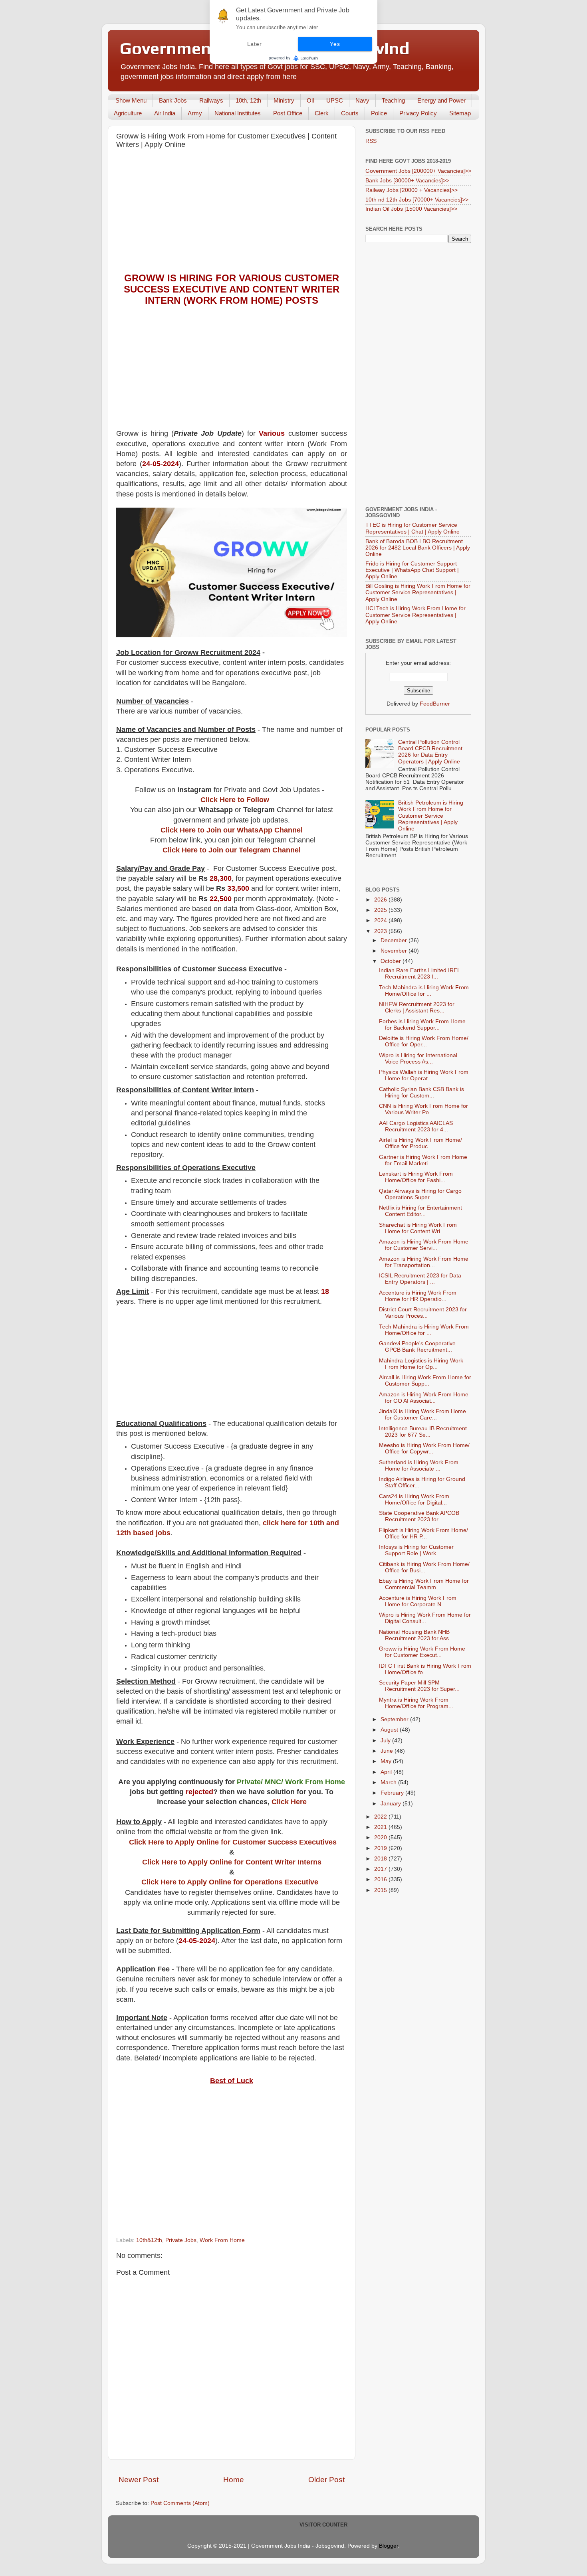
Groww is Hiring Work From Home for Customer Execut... (422, 1652)
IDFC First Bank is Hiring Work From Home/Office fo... (425, 1669)
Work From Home (222, 2240)
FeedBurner (435, 704)
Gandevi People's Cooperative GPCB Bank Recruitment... (417, 1347)
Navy (362, 100)
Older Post (326, 2480)
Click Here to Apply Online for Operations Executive (230, 1882)
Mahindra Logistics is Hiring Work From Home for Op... (421, 1364)
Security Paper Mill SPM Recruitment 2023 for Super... (419, 1686)
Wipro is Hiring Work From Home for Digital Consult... (425, 1618)
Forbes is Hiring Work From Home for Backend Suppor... (422, 1025)
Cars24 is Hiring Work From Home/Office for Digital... (414, 1500)
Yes (335, 44)
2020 (381, 1838)
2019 (381, 1848)
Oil (310, 100)
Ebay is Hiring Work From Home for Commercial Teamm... (424, 1584)
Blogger (389, 2546)
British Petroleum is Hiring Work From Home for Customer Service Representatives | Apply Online (431, 816)
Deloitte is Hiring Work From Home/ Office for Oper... (424, 1041)
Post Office (288, 113)
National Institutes (238, 113)
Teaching (393, 100)
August (390, 1730)
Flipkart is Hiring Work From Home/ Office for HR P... (423, 1533)
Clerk (322, 113)
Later (255, 44)
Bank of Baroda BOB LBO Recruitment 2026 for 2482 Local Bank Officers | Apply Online (418, 548)
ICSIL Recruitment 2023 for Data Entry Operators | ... (420, 1279)
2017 (381, 1869)
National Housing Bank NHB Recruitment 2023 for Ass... (416, 1635)
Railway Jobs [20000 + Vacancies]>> (411, 190)
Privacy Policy (418, 113)
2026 (381, 900)
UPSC (335, 100)
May (387, 1761)
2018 (381, 1859)
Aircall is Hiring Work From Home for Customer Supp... (425, 1381)
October (392, 961)
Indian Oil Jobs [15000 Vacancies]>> (411, 209)
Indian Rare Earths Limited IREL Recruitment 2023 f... (419, 974)
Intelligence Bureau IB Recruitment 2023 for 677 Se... (423, 1432)
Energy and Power (441, 100)
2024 (381, 920)
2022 (381, 1817)
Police (379, 113)
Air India (165, 113)
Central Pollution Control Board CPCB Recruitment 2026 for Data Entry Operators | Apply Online (430, 752)
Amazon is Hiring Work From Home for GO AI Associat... (424, 1398)
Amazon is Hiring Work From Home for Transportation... (424, 1262)
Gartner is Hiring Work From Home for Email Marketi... (423, 1160)
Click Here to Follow (235, 800)
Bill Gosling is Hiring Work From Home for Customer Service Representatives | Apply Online (418, 592)
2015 (381, 1890)
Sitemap (460, 113)
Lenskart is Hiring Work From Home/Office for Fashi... (416, 1177)
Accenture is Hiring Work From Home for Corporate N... (418, 1601)
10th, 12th (248, 100)
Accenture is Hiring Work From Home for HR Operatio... (418, 1296)
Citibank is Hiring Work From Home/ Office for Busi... (424, 1567)
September (395, 1719)
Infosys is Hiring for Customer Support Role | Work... (416, 1550)
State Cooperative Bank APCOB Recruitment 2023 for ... (419, 1516)
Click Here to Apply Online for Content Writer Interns (232, 1862)
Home (234, 2480)
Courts (350, 113)
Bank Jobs (173, 100)
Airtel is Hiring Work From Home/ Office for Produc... (420, 1143)
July (386, 1741)
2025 (381, 910)
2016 (381, 1879)
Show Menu (131, 100)
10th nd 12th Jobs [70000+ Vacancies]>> (417, 200)
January (392, 1804)
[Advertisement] (232, 213)
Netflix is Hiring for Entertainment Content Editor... (420, 1211)
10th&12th (149, 2240)
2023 (381, 931)
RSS (371, 141)
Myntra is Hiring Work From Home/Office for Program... (416, 1703)
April (387, 1772)
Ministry (284, 100)
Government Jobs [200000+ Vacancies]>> (418, 171)
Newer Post (139, 2480)
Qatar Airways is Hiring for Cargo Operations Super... (420, 1194)
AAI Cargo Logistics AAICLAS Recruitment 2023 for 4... (416, 1126)
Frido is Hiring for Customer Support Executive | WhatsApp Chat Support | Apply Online (412, 570)
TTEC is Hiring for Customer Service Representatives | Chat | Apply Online (412, 528)
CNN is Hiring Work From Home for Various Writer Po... (423, 1109)
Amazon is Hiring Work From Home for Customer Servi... (424, 1245)
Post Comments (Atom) (180, 2503)
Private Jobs (181, 2240)
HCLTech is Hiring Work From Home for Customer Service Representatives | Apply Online (415, 615)
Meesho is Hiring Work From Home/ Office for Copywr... (424, 1448)
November (395, 951)
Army (195, 113)
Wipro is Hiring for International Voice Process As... (418, 1059)
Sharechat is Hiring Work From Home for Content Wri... (418, 1228)
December (395, 940)
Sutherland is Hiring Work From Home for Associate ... (419, 1466)
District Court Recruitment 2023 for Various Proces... (423, 1313)
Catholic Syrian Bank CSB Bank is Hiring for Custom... (421, 1092)
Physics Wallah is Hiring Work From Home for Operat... (424, 1075)
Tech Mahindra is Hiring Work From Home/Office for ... (424, 991)
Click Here (289, 1802)
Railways (211, 100)
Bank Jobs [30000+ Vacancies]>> (407, 181)
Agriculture (128, 113)
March (389, 1782)
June (388, 1751)
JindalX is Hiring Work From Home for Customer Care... (422, 1415)
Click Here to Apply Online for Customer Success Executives (233, 1842)
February (393, 1793)
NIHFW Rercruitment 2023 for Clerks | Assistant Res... (417, 1007)
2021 (381, 1827)
